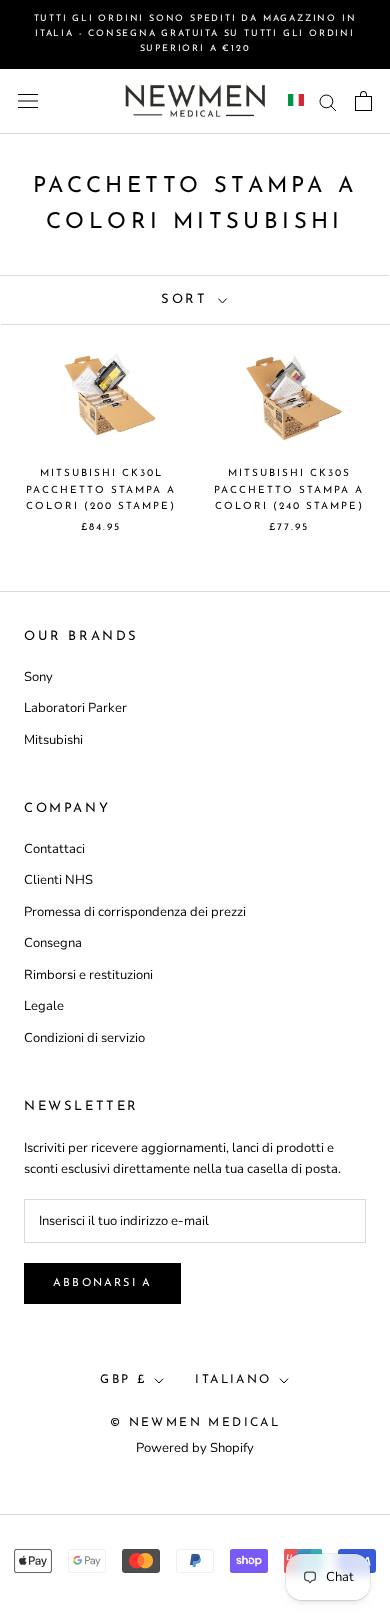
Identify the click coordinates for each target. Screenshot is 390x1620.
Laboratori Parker (75, 708)
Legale (44, 1006)
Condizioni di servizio (84, 1038)
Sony (38, 677)
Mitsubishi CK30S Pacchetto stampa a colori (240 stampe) (289, 490)
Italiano (233, 1380)
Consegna (53, 943)
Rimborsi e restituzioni (88, 975)
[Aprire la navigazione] (28, 101)
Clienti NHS (58, 880)
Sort (187, 299)
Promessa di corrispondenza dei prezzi (135, 912)
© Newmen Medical (195, 1423)
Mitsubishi (53, 740)
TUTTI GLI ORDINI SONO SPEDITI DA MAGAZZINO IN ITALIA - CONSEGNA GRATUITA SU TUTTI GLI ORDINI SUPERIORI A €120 (195, 33)
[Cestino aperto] (363, 101)
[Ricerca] (328, 101)
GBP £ (123, 1380)
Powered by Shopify (195, 1448)
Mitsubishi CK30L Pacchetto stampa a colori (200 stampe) (101, 490)
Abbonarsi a (102, 1283)
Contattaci (54, 849)
